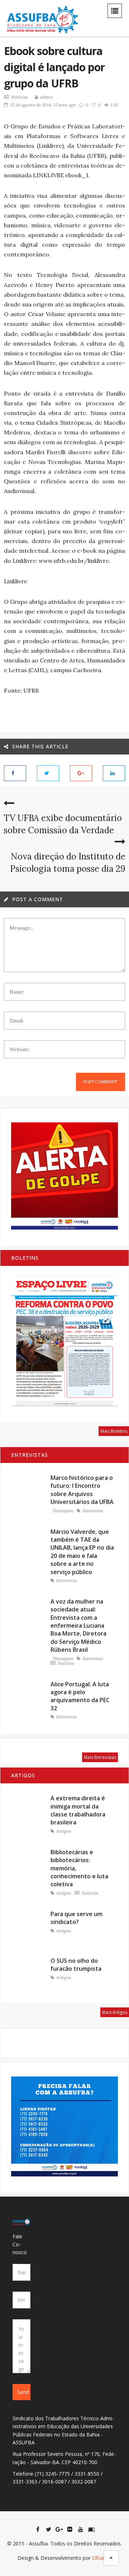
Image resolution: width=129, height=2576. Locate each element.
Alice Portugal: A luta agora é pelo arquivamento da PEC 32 (80, 1696)
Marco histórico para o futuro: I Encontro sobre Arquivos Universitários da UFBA (82, 1490)
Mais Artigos (115, 2012)
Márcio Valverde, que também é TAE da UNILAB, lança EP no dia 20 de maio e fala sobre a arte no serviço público (82, 1552)
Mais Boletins (114, 1431)
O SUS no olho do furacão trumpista (76, 1965)
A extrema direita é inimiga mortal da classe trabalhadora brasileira (78, 1810)
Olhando (102, 2558)
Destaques (63, 1511)
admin (46, 97)
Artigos (63, 1831)
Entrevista (92, 1511)
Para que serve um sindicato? (77, 1918)
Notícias (19, 97)
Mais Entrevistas (100, 1757)
